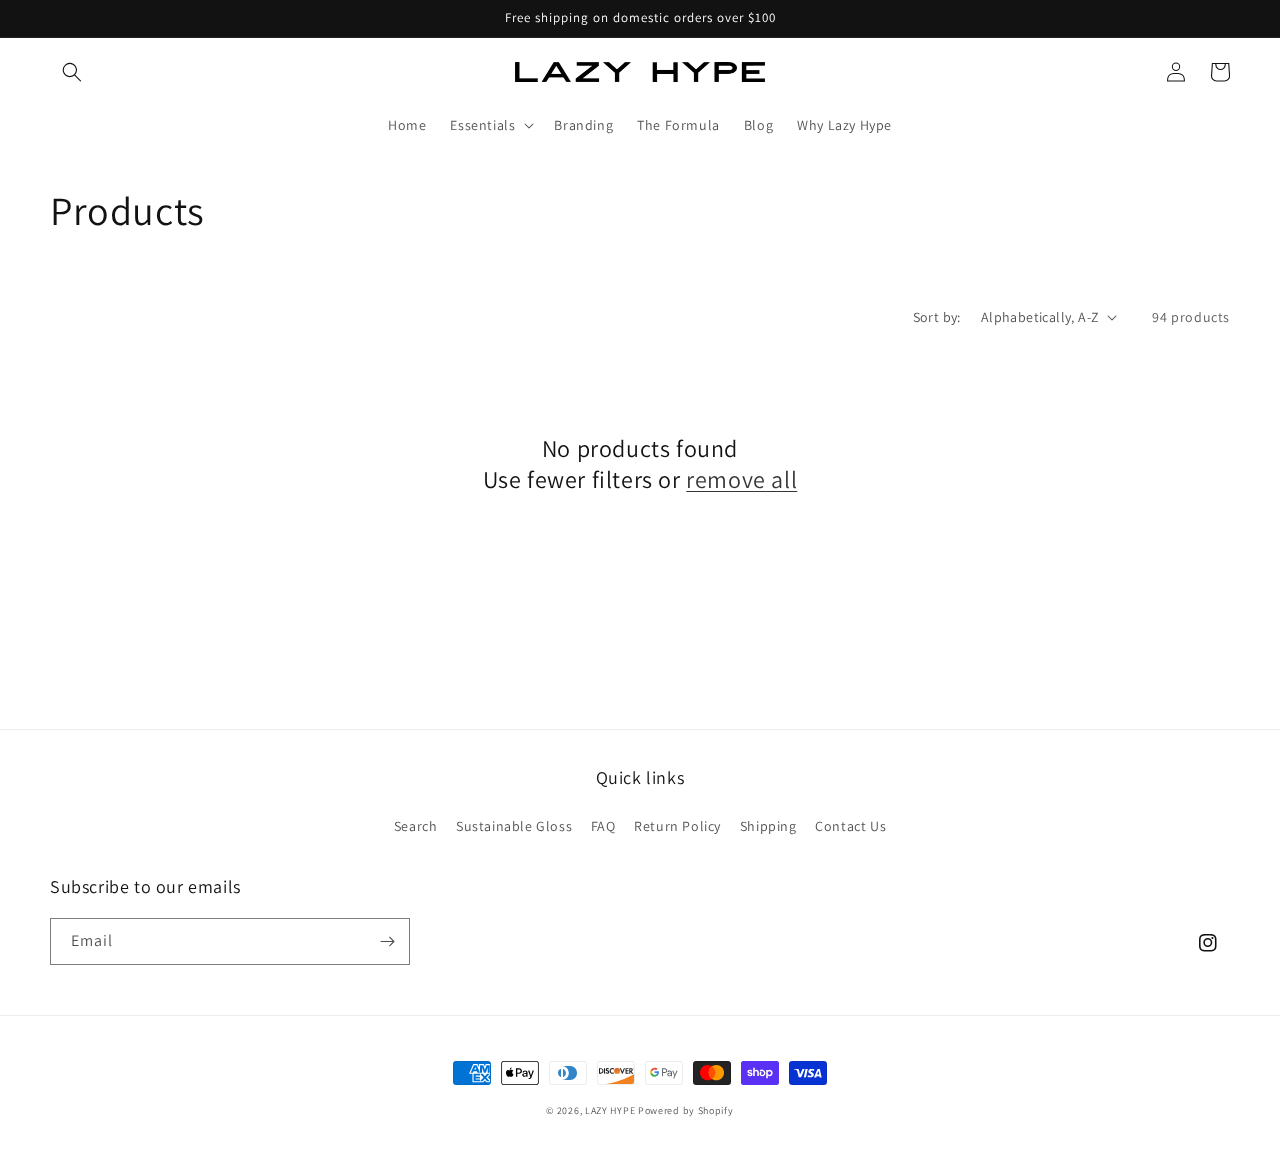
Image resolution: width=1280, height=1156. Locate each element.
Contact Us (850, 826)
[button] (72, 72)
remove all (741, 479)
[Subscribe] (387, 941)
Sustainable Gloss (514, 826)
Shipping (768, 826)
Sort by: (937, 317)
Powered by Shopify (686, 1110)
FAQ (603, 826)
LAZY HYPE (610, 1110)
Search (416, 826)
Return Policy (677, 826)
